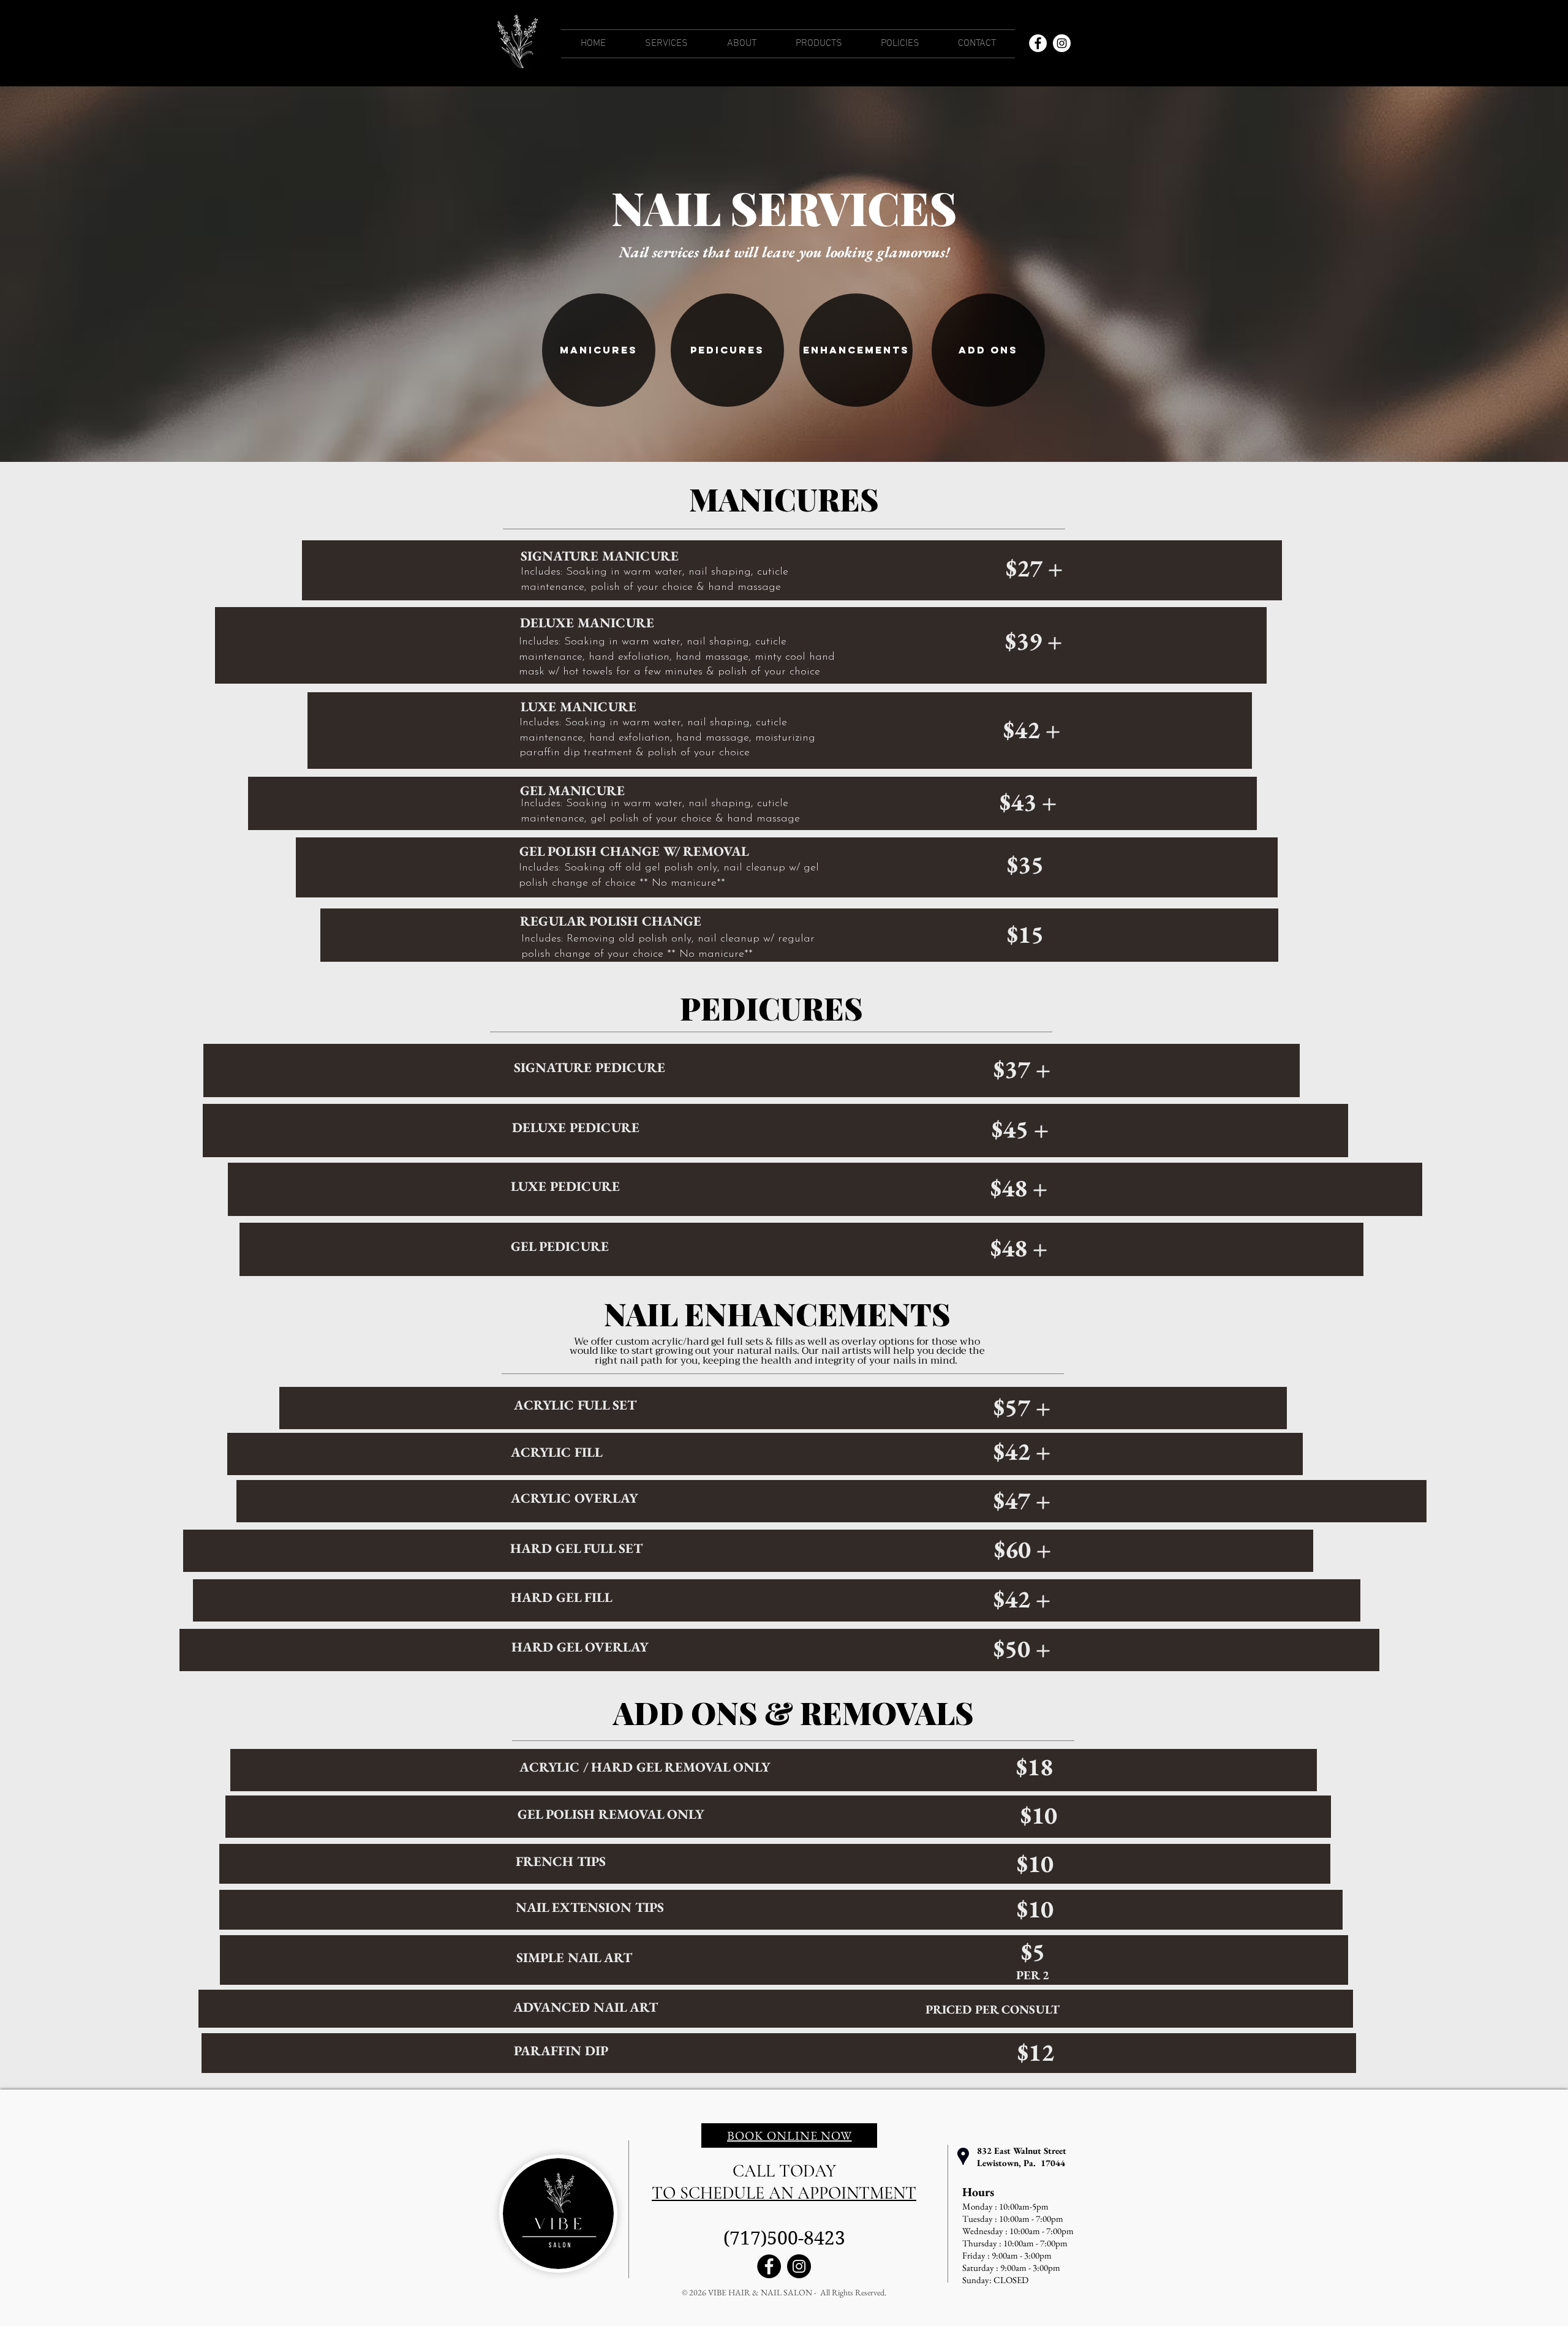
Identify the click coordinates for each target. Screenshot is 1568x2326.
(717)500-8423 (784, 2238)
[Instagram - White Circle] (1062, 43)
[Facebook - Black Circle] (769, 2266)
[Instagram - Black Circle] (799, 2266)
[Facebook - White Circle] (1038, 43)
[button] (666, 44)
